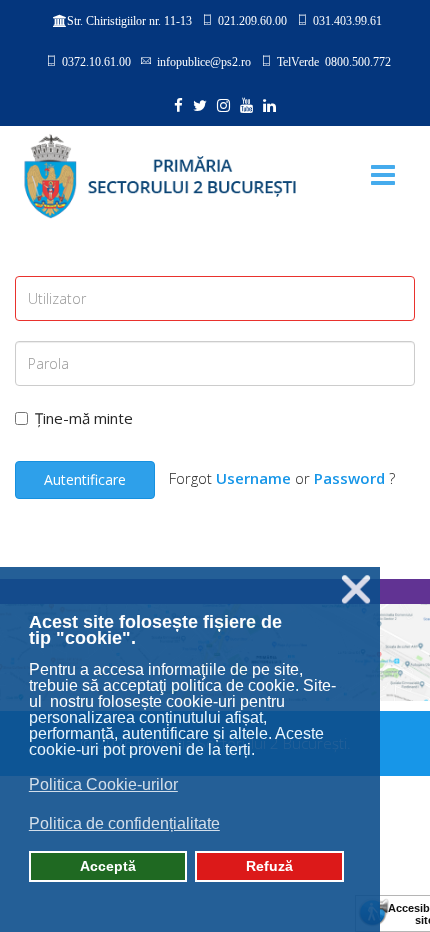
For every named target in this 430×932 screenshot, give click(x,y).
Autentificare (85, 479)
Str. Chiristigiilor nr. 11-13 (129, 21)
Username (253, 478)
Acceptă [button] (108, 866)
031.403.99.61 (347, 20)
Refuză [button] (269, 866)
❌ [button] (356, 589)
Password (349, 478)
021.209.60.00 (252, 20)
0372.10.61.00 (96, 61)
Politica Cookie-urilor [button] (103, 784)
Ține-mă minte (84, 418)
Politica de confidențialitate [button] (124, 823)
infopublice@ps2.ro (204, 61)
